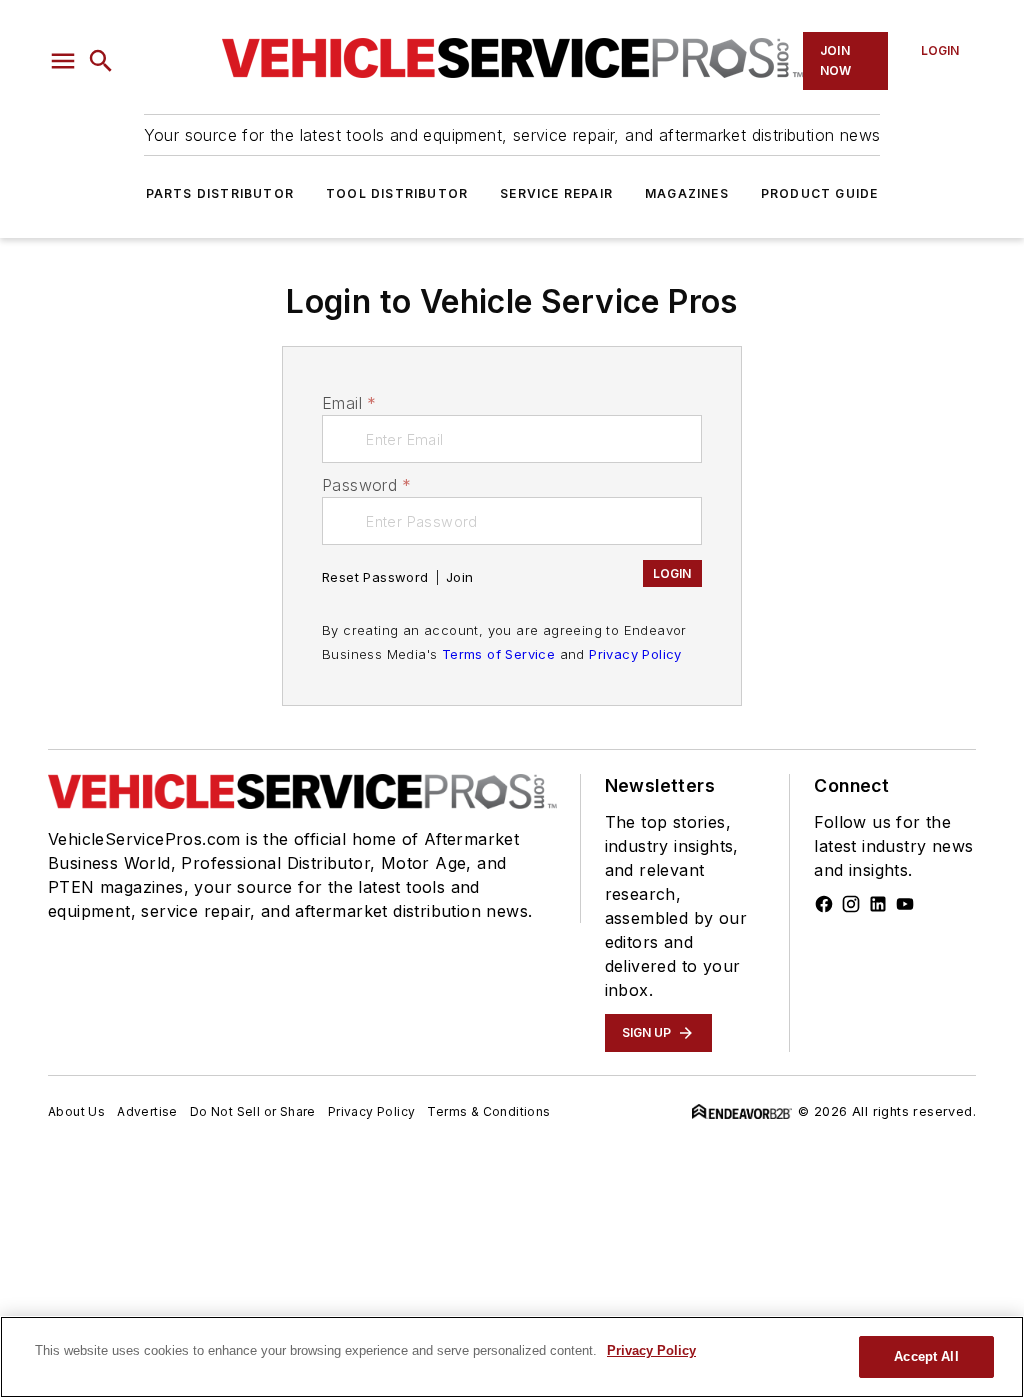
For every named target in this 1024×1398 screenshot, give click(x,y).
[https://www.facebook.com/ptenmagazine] (824, 904)
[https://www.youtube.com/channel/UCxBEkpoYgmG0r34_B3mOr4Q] (905, 904)
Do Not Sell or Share (253, 1111)
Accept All (926, 1356)
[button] (63, 61)
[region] (512, 1357)
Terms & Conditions (488, 1111)
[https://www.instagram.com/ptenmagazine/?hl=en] (851, 904)
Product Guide (820, 193)
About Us (76, 1111)
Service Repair (556, 193)
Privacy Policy (635, 654)
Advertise (147, 1111)
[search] (101, 61)
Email (349, 403)
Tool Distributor (397, 193)
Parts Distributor (220, 193)
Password (367, 485)
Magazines (687, 193)
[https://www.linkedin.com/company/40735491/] (878, 904)
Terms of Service (498, 654)
